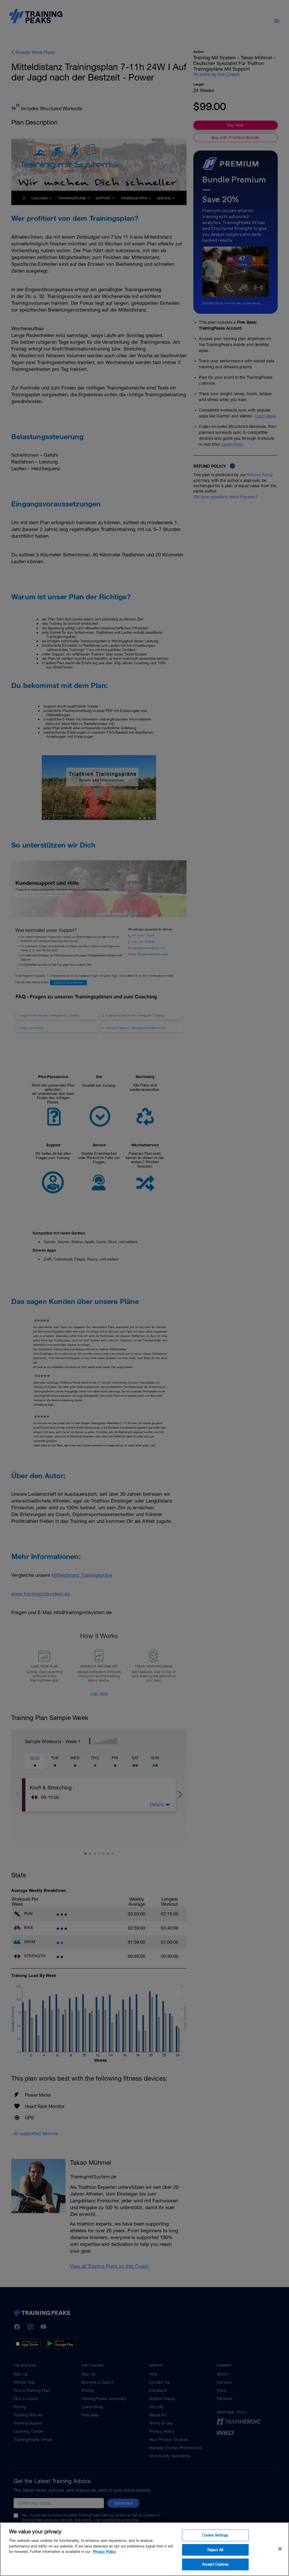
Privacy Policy (104, 2552)
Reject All (215, 2550)
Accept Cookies (215, 2564)
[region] (144, 2549)
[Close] (280, 2549)
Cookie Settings (215, 2535)
